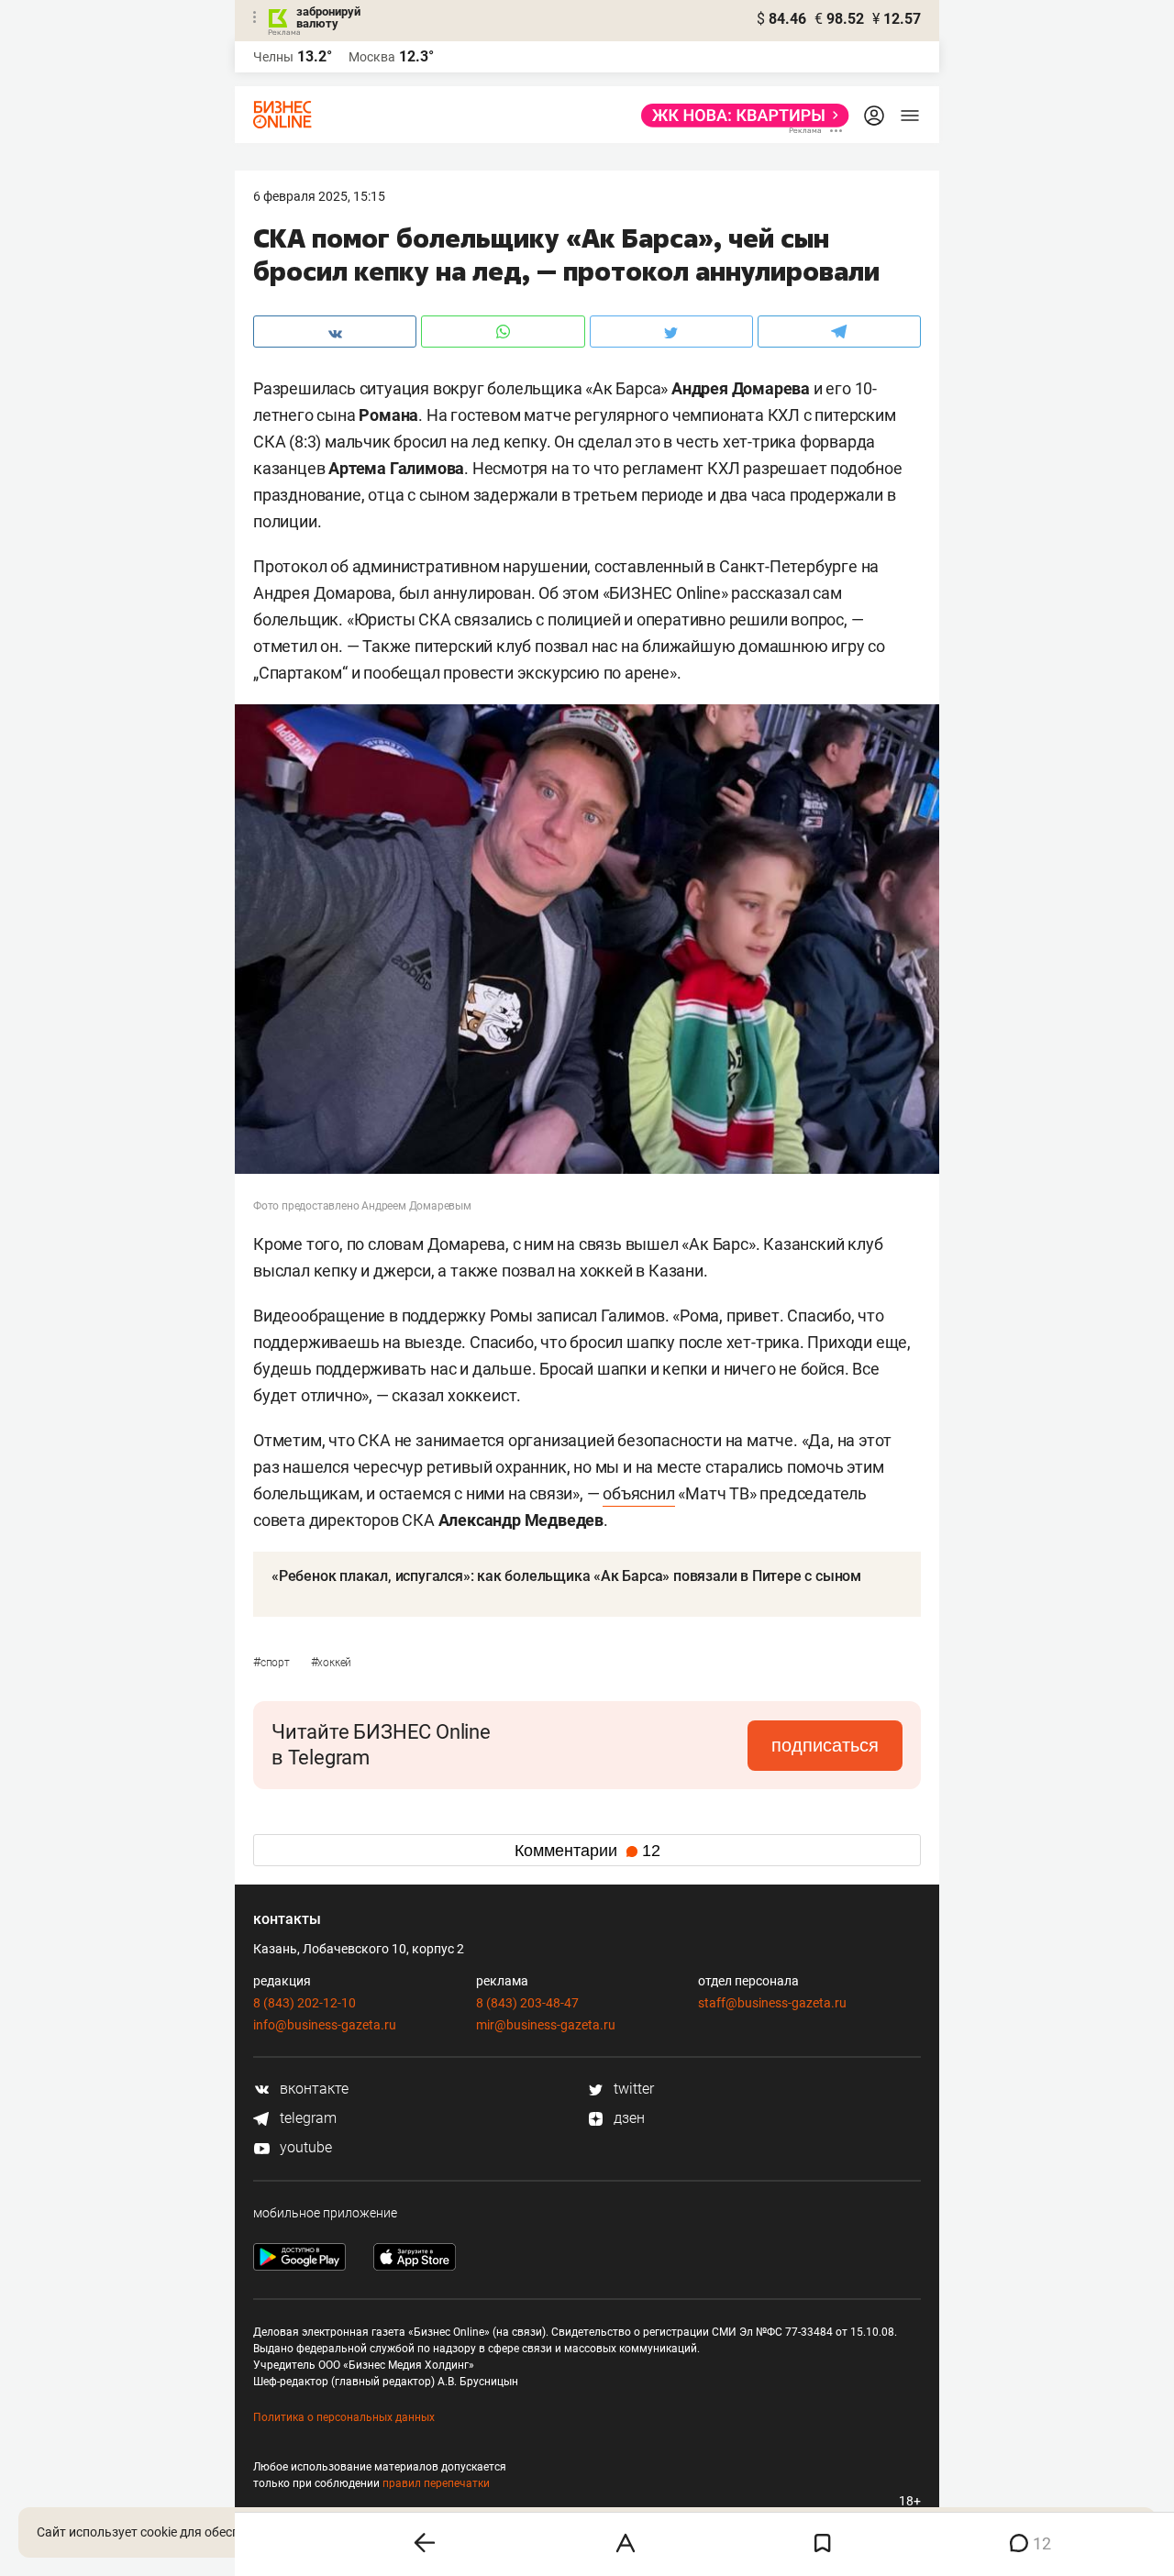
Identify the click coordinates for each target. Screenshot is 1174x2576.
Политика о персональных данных (344, 2417)
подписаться (825, 1745)
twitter (632, 2089)
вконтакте (312, 2089)
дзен (627, 2118)
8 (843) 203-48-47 (527, 2003)
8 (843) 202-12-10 (305, 2003)
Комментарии (587, 1851)
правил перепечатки (436, 2483)
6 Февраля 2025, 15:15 (319, 196)
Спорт (273, 1663)
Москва (372, 57)
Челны (273, 57)
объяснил (638, 1493)
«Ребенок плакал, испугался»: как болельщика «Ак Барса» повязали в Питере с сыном (566, 1576)
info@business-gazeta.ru (325, 2025)
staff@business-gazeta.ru (772, 2003)
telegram (306, 2118)
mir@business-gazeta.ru (546, 2025)
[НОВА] (740, 116)
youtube (304, 2147)
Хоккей (332, 1663)
